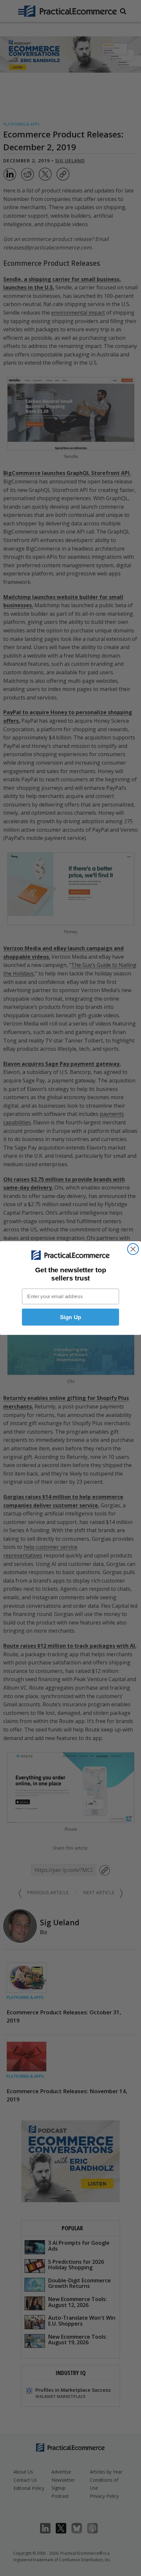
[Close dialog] (133, 1249)
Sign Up (71, 1317)
